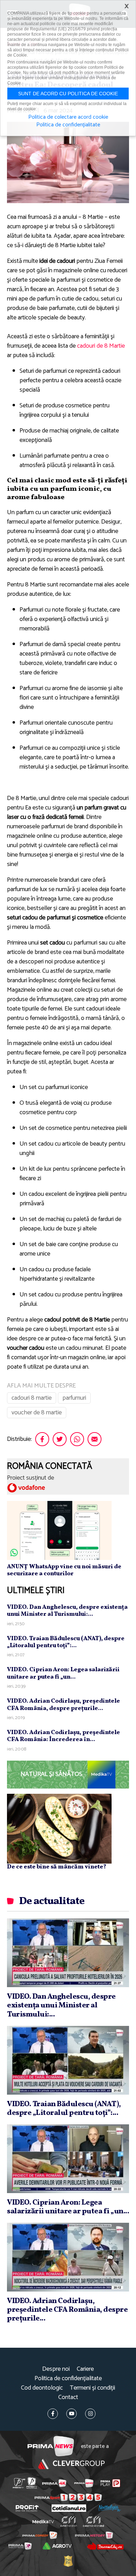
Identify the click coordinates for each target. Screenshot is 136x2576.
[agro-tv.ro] (57, 2546)
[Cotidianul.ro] (69, 2508)
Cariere (85, 2369)
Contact (68, 2397)
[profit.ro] (27, 2508)
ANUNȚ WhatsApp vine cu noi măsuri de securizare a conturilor (64, 1570)
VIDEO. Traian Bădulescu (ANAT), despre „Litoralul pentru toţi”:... (66, 1642)
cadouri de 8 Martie (101, 346)
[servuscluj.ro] (105, 2546)
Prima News (51, 2446)
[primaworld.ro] (20, 2546)
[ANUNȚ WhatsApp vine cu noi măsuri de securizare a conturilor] (59, 1530)
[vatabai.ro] (68, 2561)
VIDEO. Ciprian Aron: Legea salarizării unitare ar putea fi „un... (63, 1673)
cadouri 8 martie (32, 1398)
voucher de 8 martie (37, 1413)
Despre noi (56, 2369)
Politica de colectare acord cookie (68, 117)
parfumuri (74, 1398)
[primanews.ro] (84, 2483)
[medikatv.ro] (43, 2522)
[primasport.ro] (68, 2497)
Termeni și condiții (92, 2388)
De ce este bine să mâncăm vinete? (57, 1867)
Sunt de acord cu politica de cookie (68, 94)
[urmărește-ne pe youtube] (71, 2414)
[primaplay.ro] (110, 2483)
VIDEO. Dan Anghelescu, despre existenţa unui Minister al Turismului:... (67, 1611)
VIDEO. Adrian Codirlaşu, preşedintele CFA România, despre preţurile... (63, 1705)
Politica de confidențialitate (68, 2379)
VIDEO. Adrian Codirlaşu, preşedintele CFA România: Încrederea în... (63, 1736)
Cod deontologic (42, 2388)
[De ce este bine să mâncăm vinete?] (59, 1828)
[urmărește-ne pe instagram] (90, 2414)
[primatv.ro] (19, 2483)
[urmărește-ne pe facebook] (53, 2414)
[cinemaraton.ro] (69, 2522)
